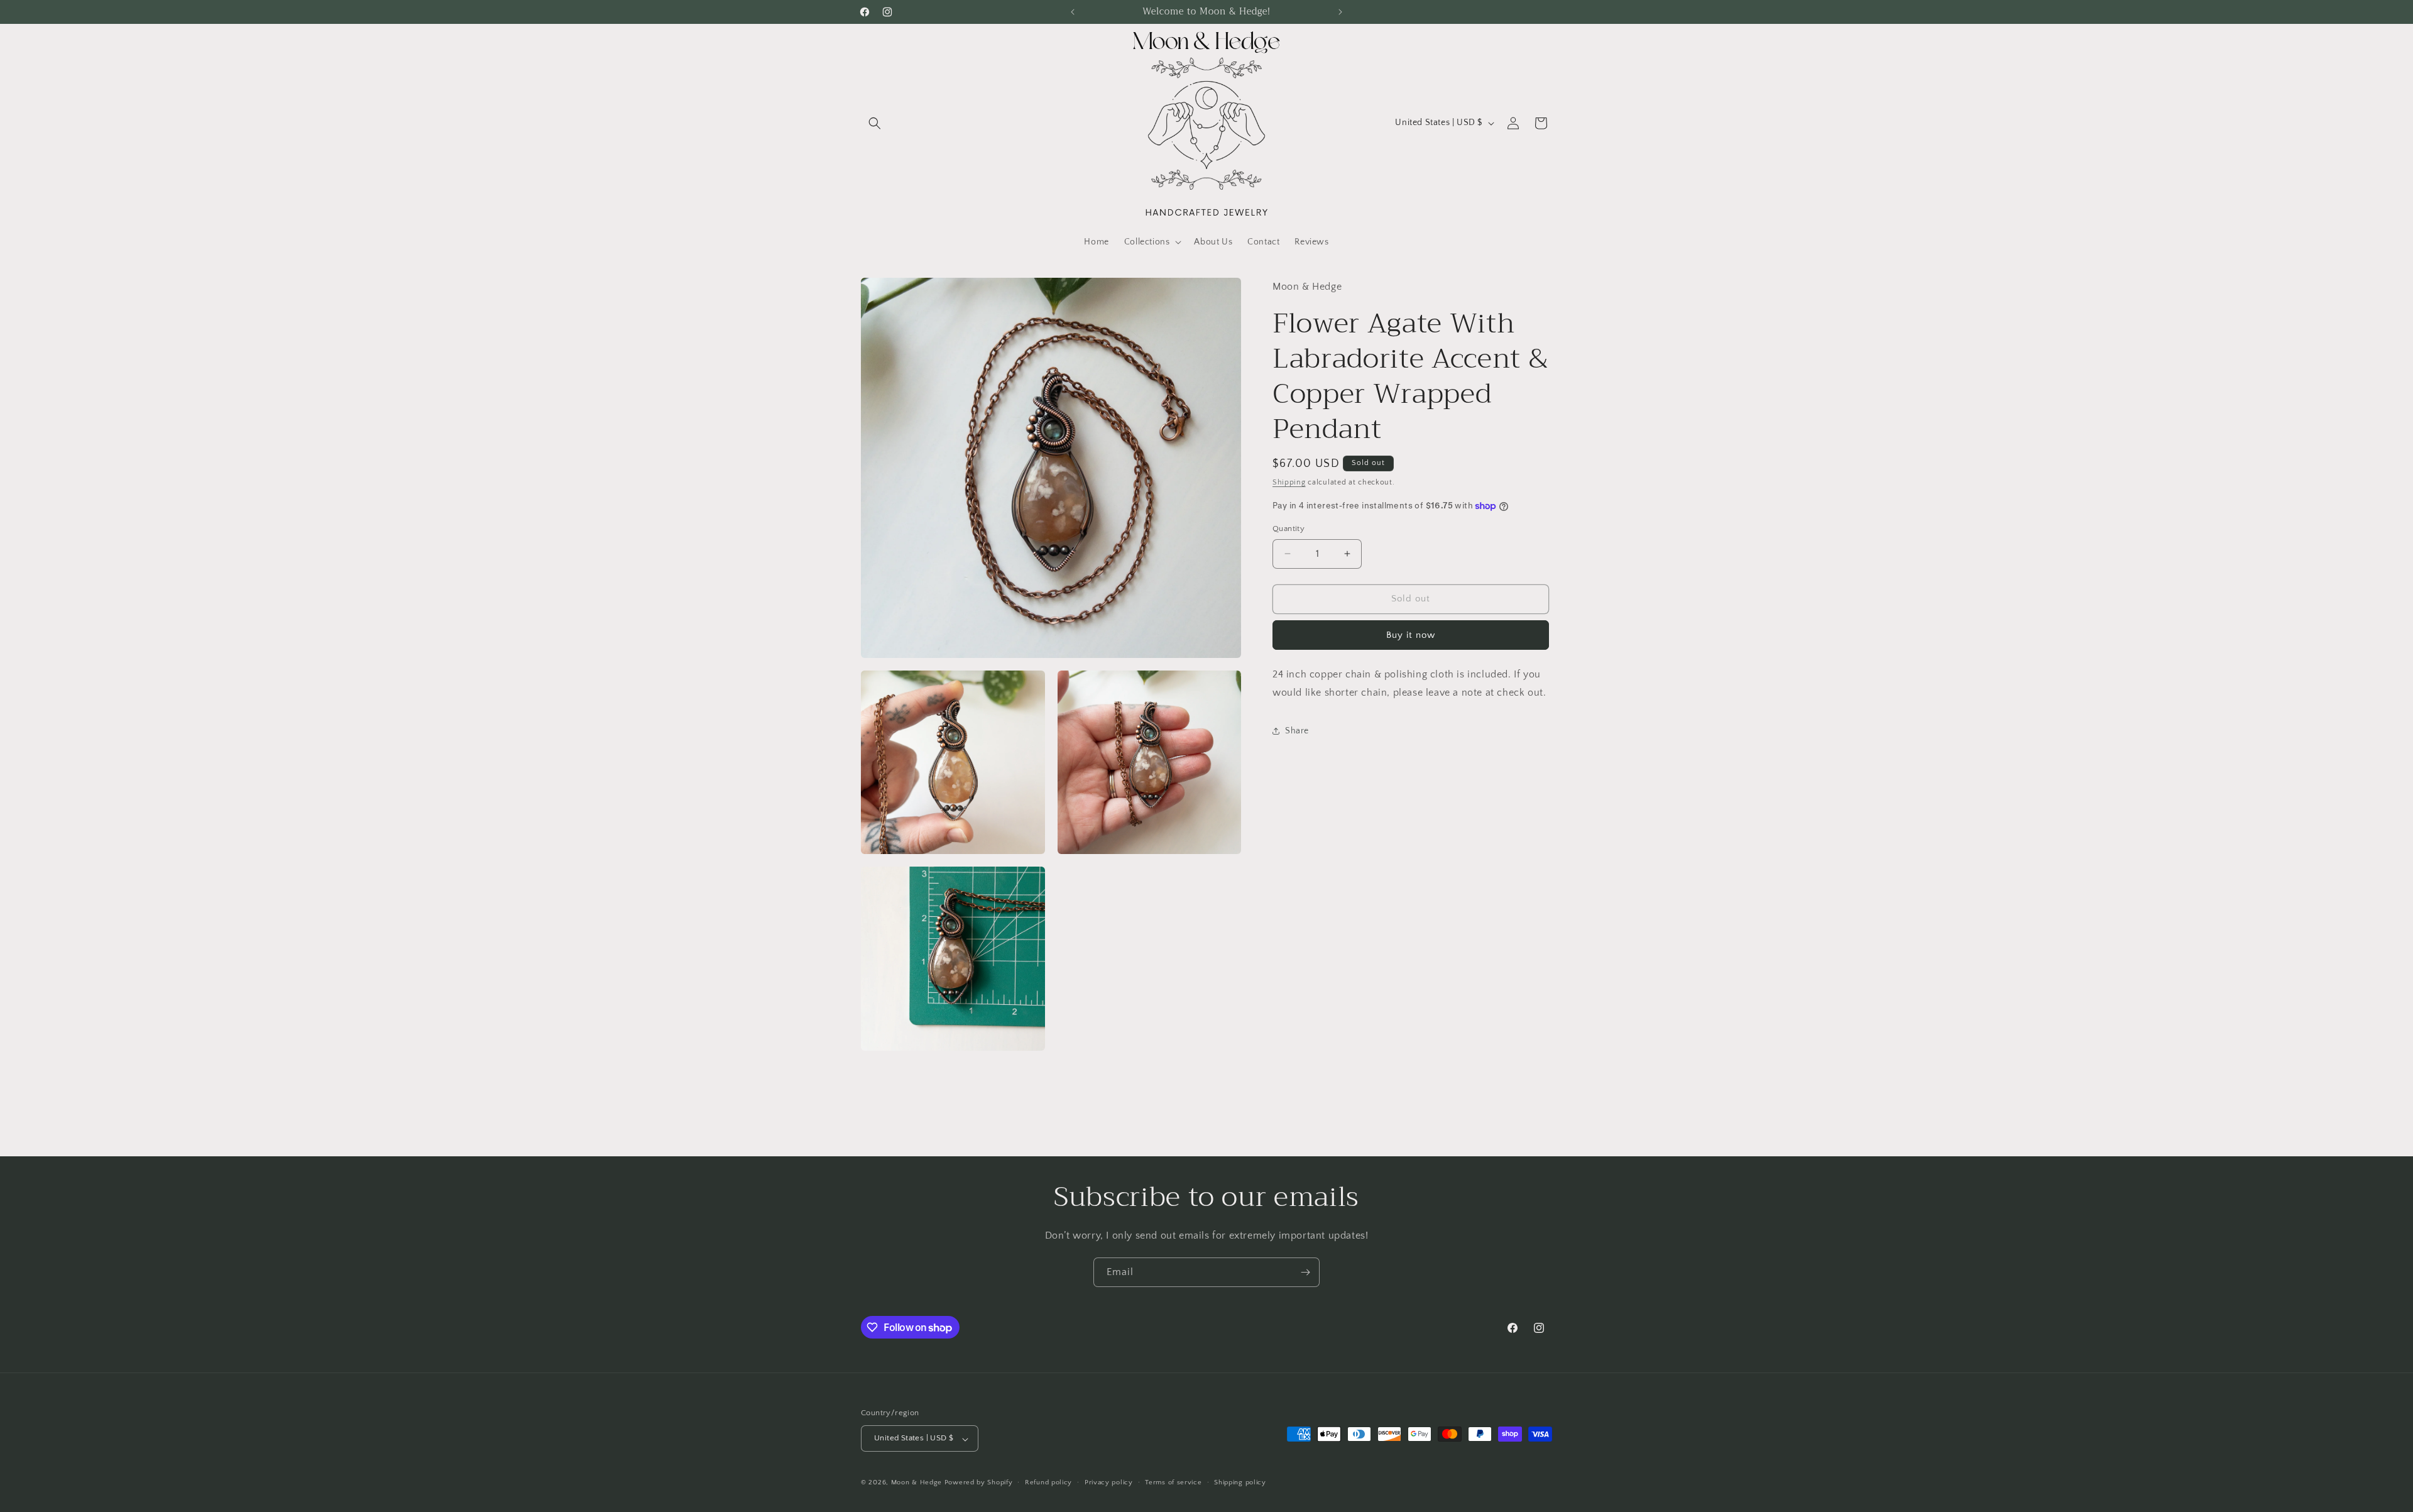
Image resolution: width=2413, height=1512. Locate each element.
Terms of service (1173, 1482)
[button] (875, 123)
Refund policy (1048, 1482)
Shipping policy (1240, 1482)
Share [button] (1297, 731)
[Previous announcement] (1073, 12)
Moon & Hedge (918, 1483)
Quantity (1289, 529)
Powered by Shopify (979, 1483)
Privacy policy (1109, 1482)
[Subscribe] (1305, 1272)
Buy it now (1411, 635)
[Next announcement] (1340, 12)
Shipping (1289, 482)
